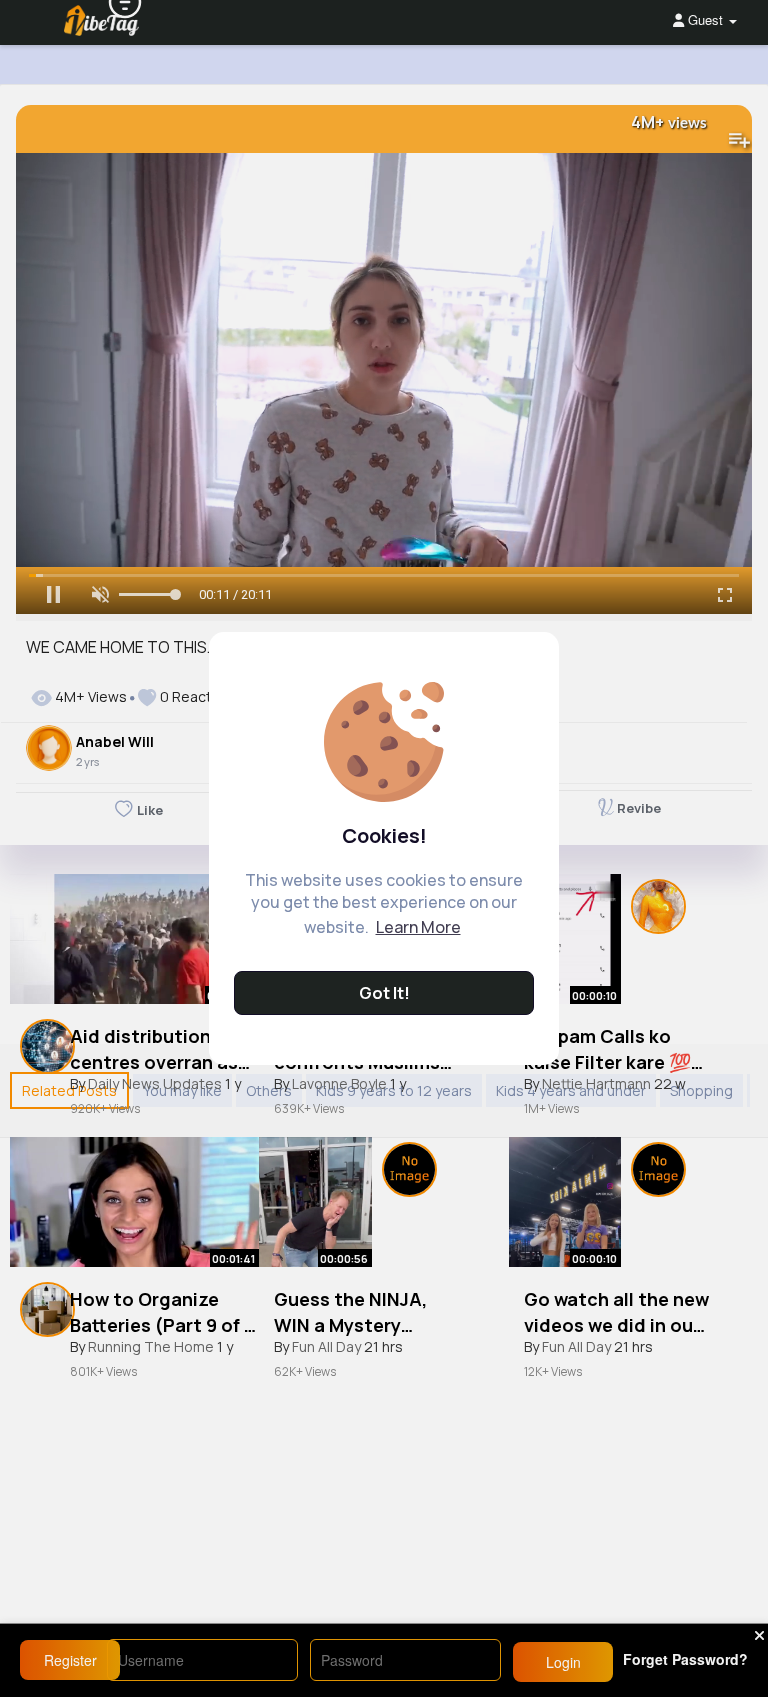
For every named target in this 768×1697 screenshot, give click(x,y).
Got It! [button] (384, 993)
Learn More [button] (418, 927)
